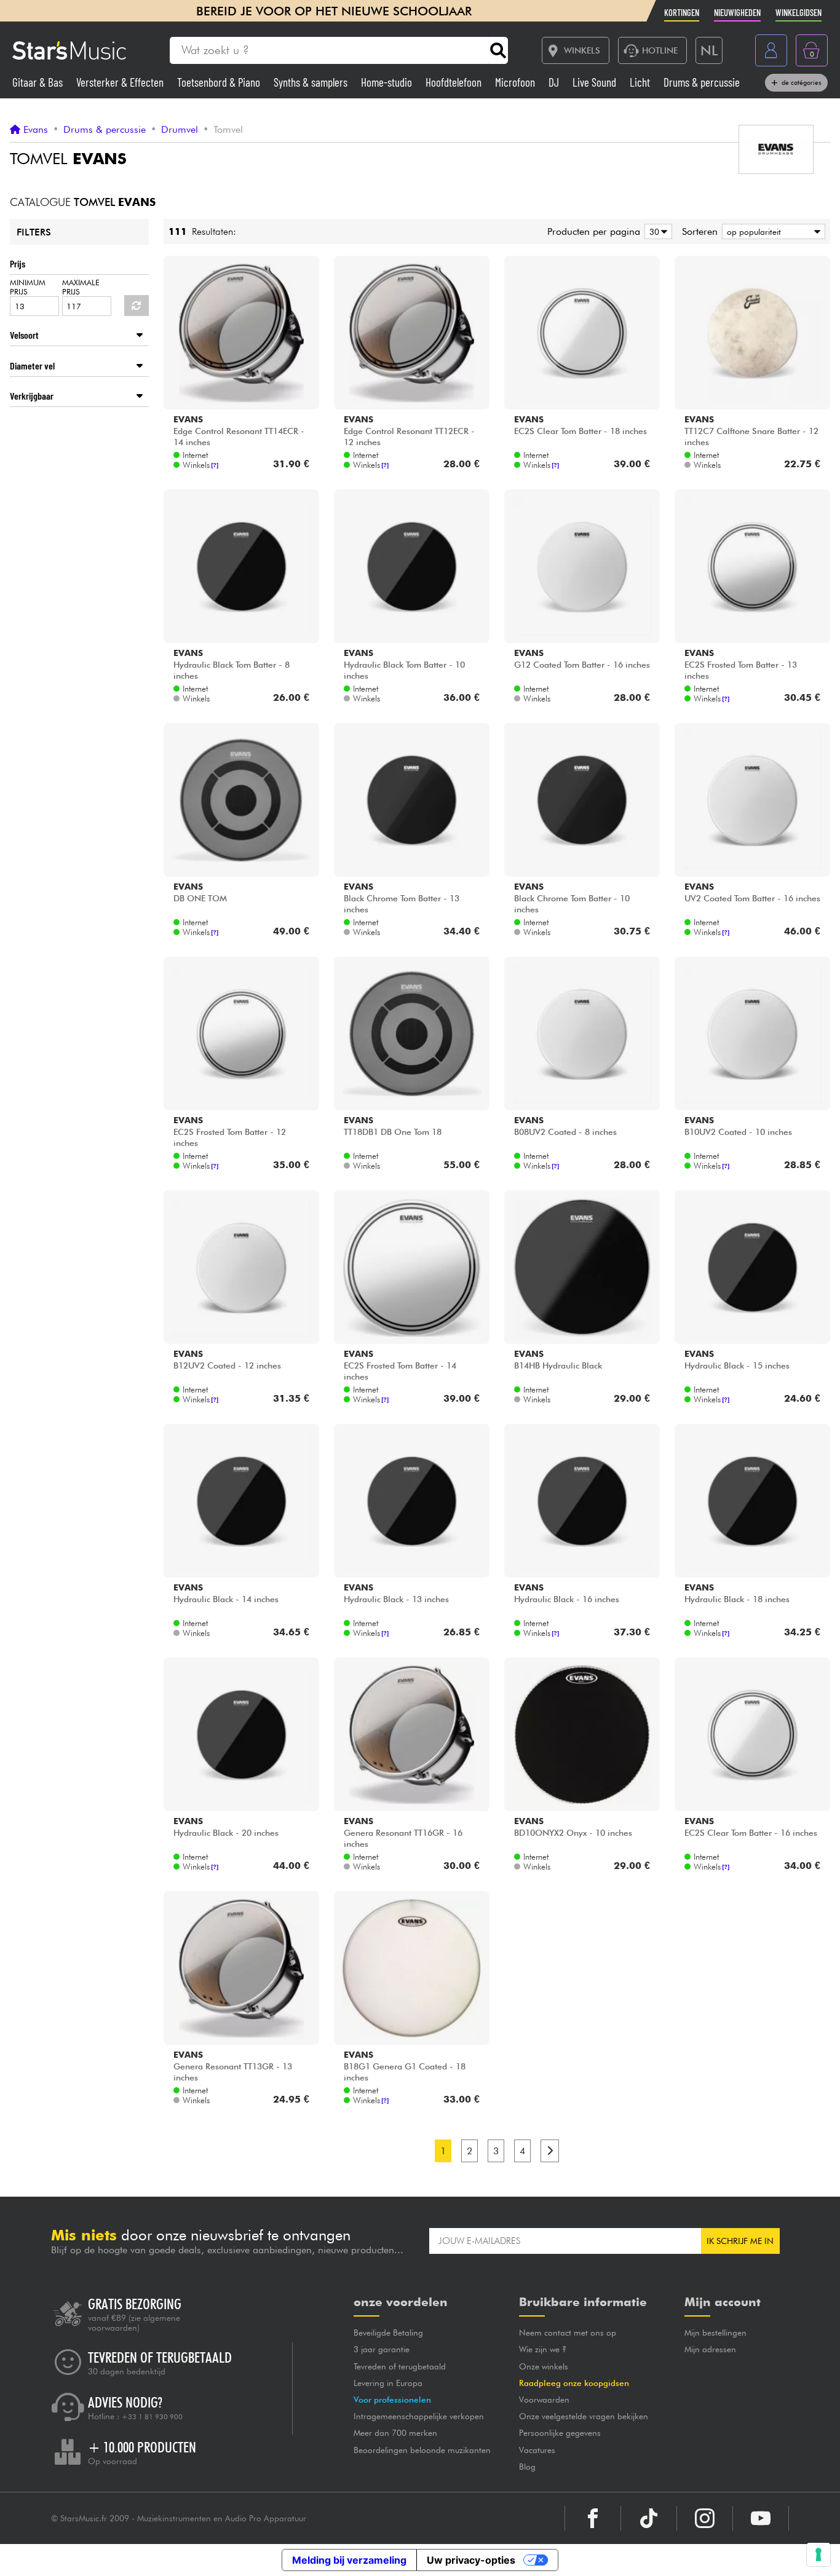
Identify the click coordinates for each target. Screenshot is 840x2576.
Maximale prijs (81, 287)
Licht (641, 82)
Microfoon (516, 82)
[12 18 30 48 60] (656, 231)
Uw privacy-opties (471, 2560)
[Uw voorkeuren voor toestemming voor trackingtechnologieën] (818, 2554)
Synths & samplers (312, 82)
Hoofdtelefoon (455, 82)
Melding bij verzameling (349, 2560)
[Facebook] (593, 2518)
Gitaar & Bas (39, 82)
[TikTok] (649, 2518)
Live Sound (596, 82)
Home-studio (388, 82)
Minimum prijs (28, 287)
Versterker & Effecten (121, 82)
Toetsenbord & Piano (220, 82)
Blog (527, 2467)
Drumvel (180, 130)
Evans (36, 130)
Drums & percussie (702, 82)
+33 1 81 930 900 (152, 2417)
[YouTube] (761, 2518)
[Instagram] (705, 2518)
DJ (555, 82)
